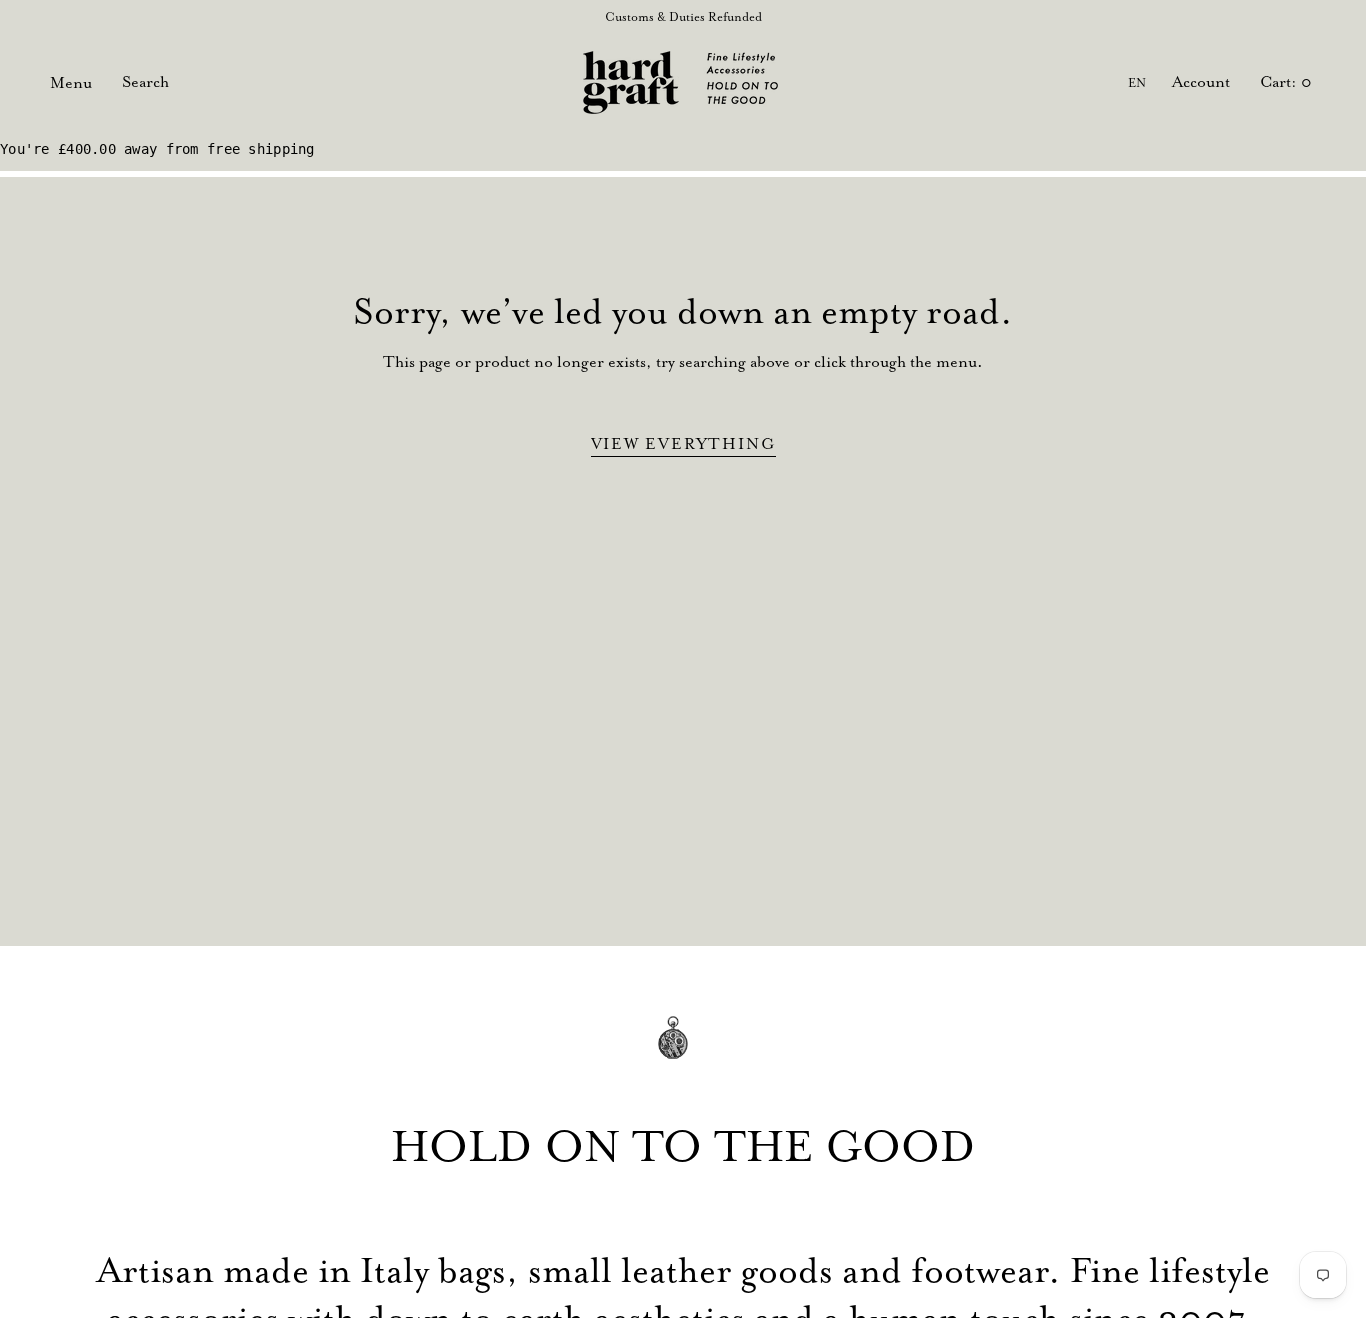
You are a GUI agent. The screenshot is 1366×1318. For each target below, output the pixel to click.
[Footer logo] (683, 1051)
